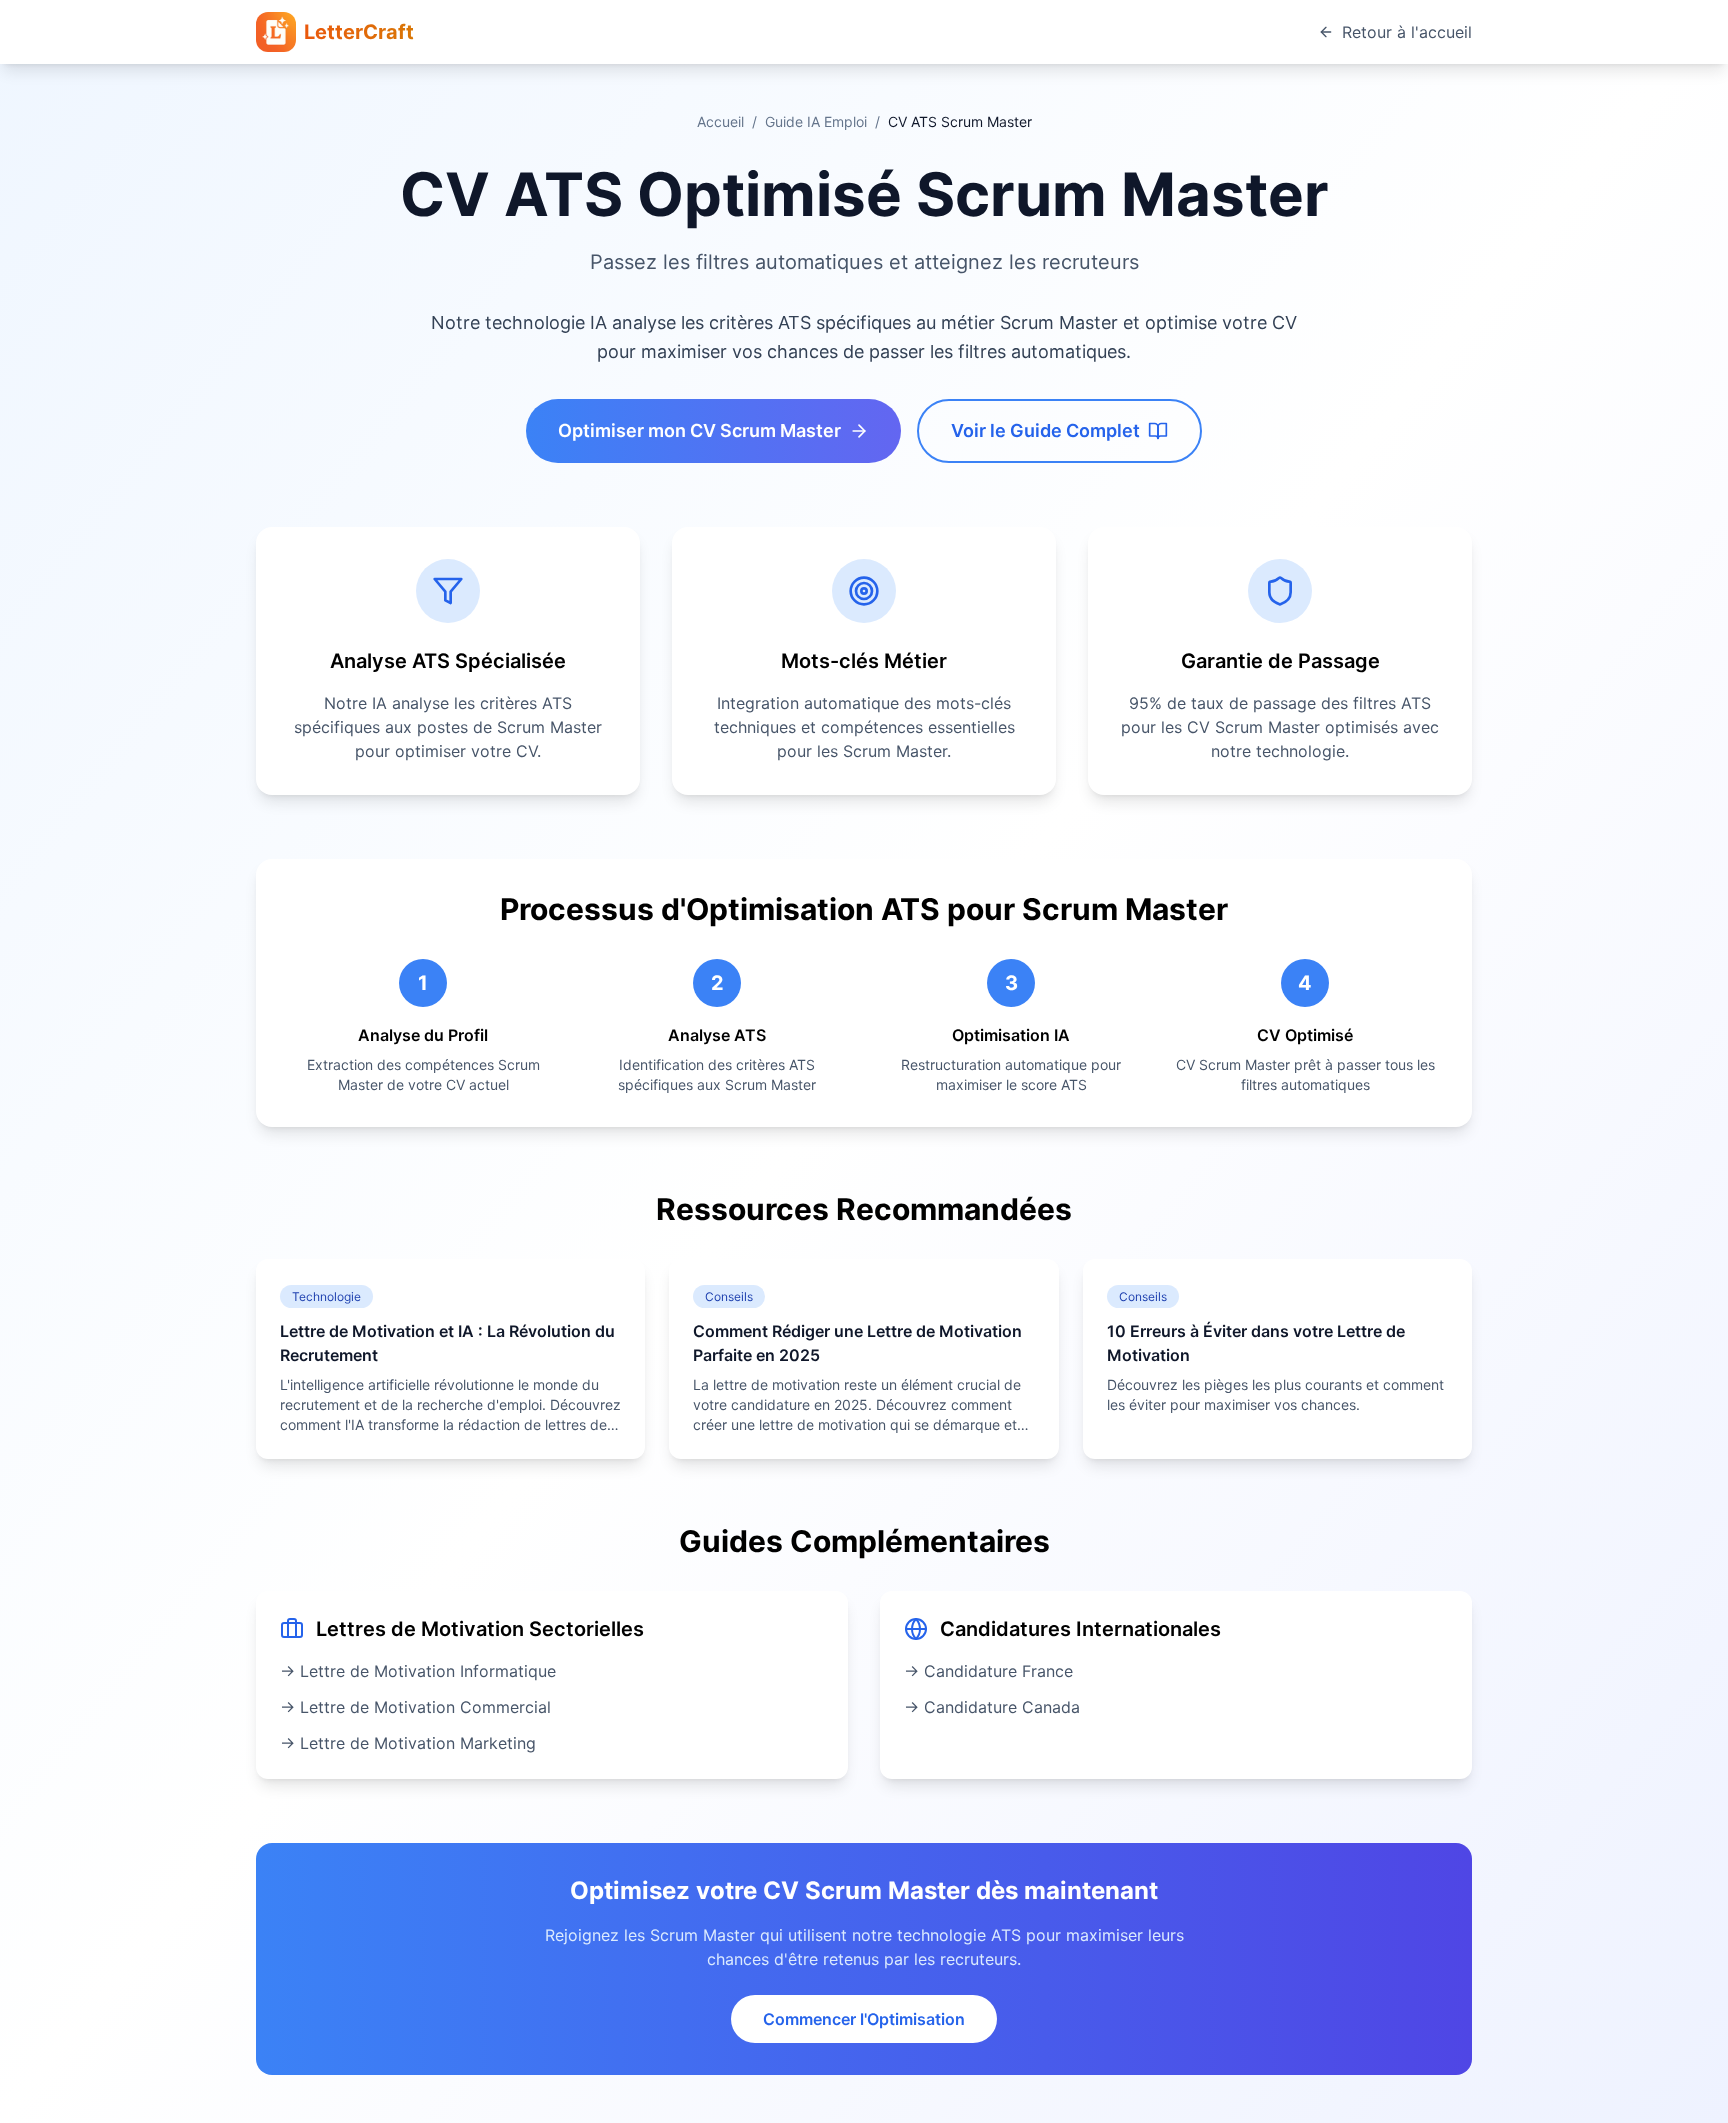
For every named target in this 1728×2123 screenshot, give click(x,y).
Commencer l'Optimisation (864, 2019)
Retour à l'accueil (1407, 32)
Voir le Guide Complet (1045, 430)
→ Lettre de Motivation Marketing (408, 1743)
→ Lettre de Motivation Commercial (415, 1707)
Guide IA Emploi (816, 121)
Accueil (720, 121)
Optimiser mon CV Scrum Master (699, 430)
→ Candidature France (988, 1671)
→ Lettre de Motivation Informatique (418, 1671)
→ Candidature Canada (992, 1707)
